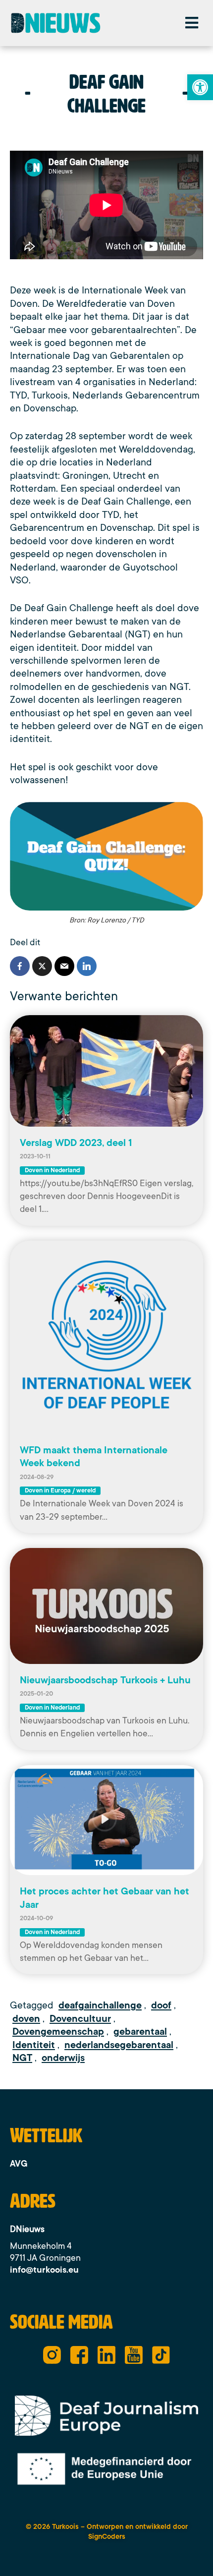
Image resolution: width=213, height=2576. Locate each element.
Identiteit (34, 2045)
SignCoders (107, 2536)
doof (161, 2005)
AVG (19, 2164)
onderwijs (63, 2058)
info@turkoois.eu (44, 2270)
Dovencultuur (80, 2019)
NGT (22, 2058)
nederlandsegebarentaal (119, 2045)
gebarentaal (140, 2032)
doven (26, 2019)
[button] (191, 23)
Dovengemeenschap (58, 2032)
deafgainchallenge (100, 2005)
